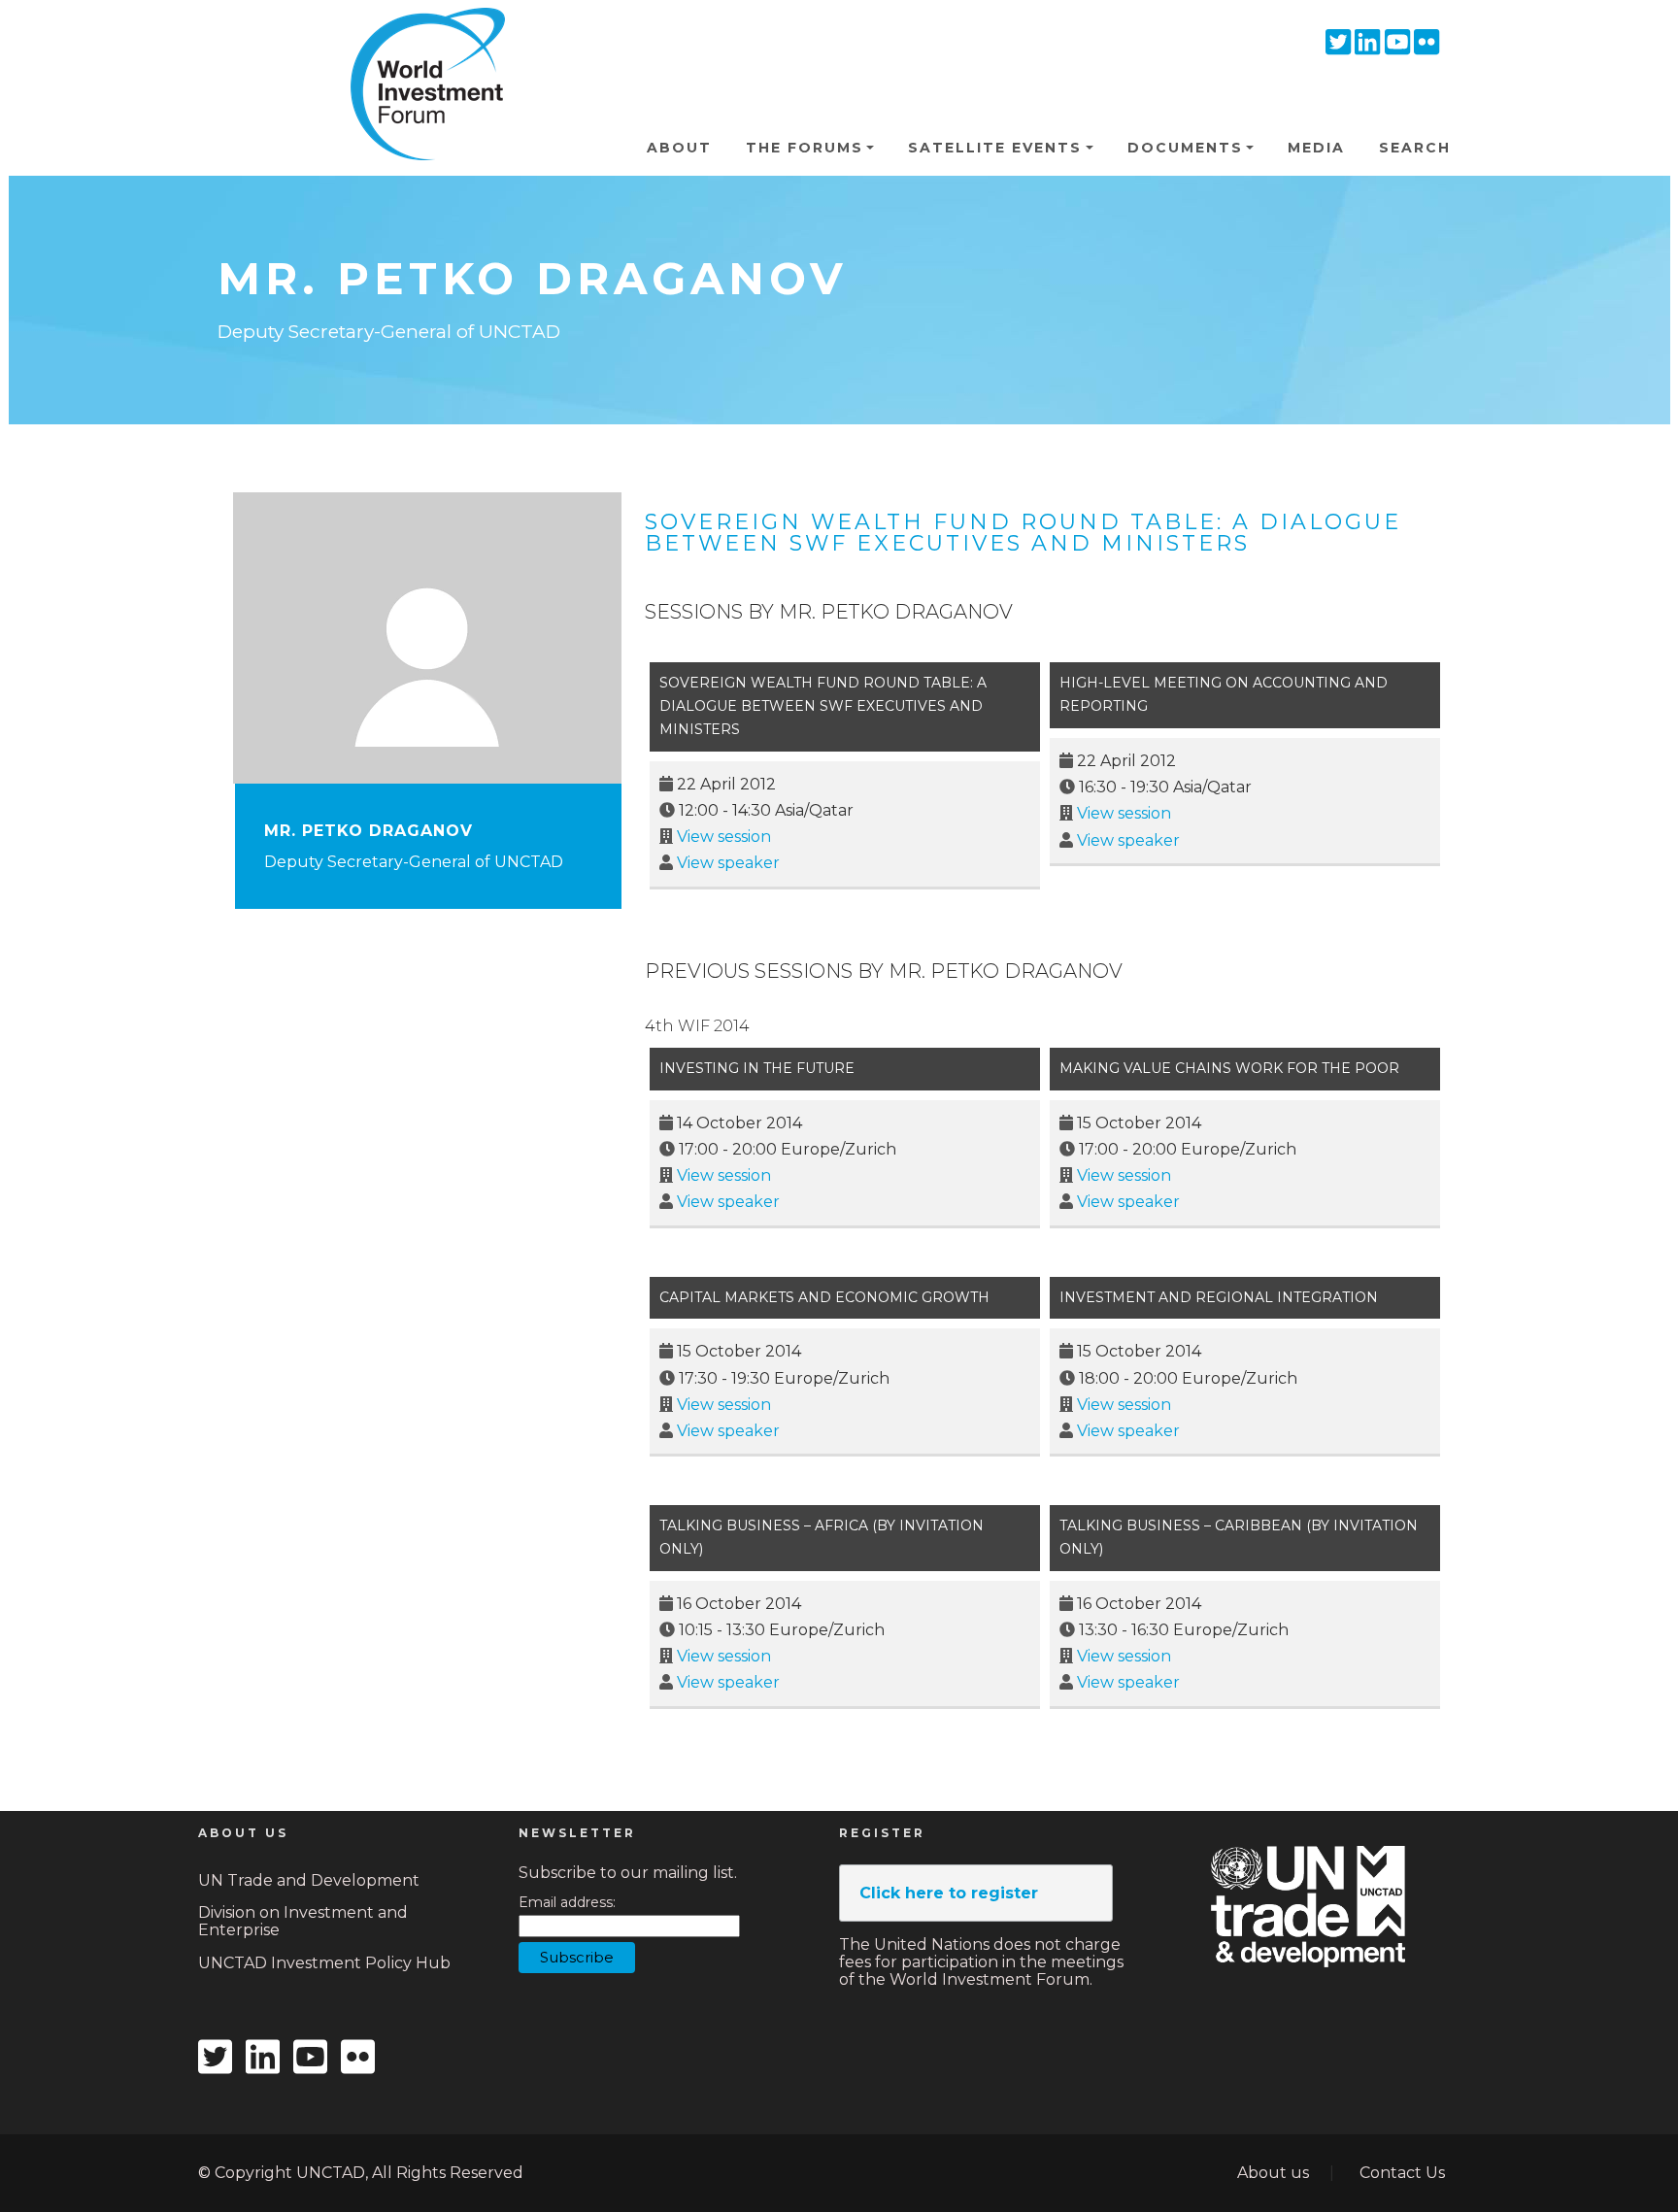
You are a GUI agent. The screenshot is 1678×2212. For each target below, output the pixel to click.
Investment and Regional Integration (1219, 1297)
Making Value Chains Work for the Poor (1229, 1068)
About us (1273, 2173)
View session (724, 837)
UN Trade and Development (309, 1880)
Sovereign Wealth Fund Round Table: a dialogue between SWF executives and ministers (1023, 533)
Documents (1185, 148)
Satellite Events (995, 148)
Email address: (567, 1903)
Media (1316, 148)
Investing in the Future (757, 1068)
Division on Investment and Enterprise (303, 1921)
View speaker (728, 863)
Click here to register (949, 1893)
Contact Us (1402, 2173)
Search (1415, 148)
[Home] (419, 38)
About (679, 148)
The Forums (805, 148)
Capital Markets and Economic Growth (824, 1297)
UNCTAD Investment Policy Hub (324, 1963)
